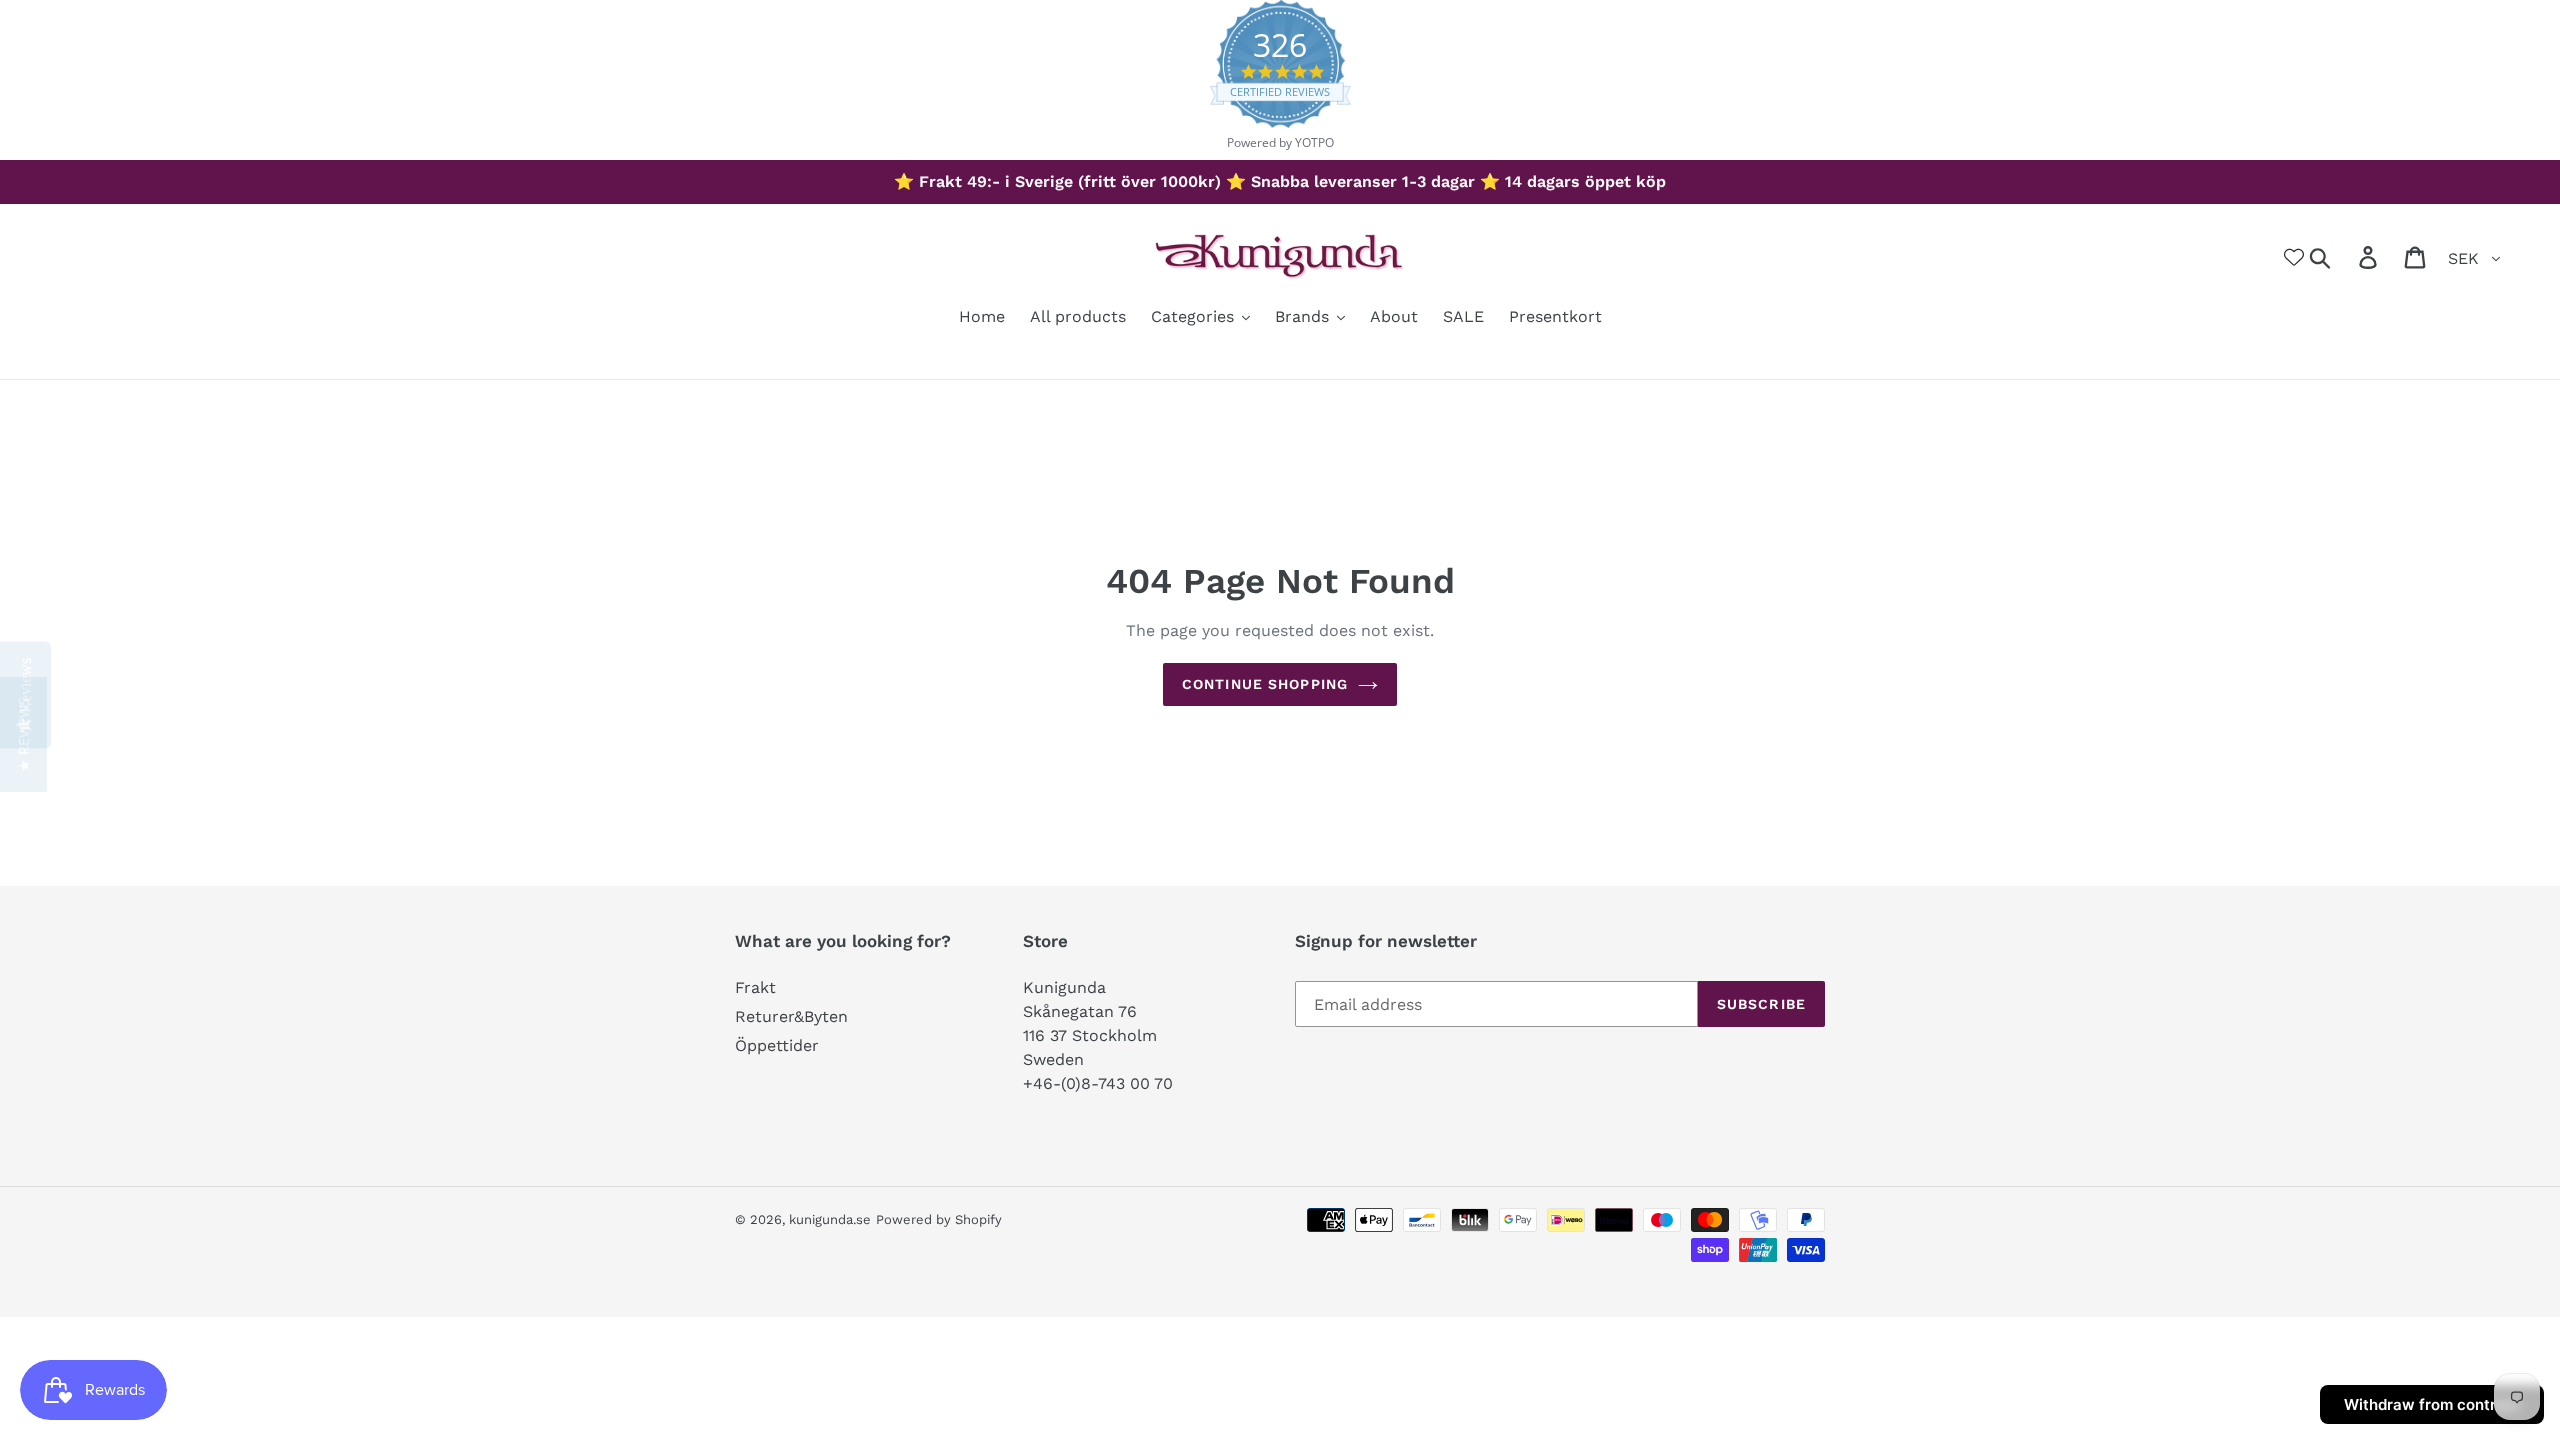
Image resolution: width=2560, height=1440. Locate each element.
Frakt (755, 987)
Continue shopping (1265, 684)
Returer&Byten (791, 1016)
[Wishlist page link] (2294, 257)
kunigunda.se (830, 1219)
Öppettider (777, 1045)
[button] (23, 734)
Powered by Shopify (939, 1219)
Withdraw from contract (2432, 1404)
